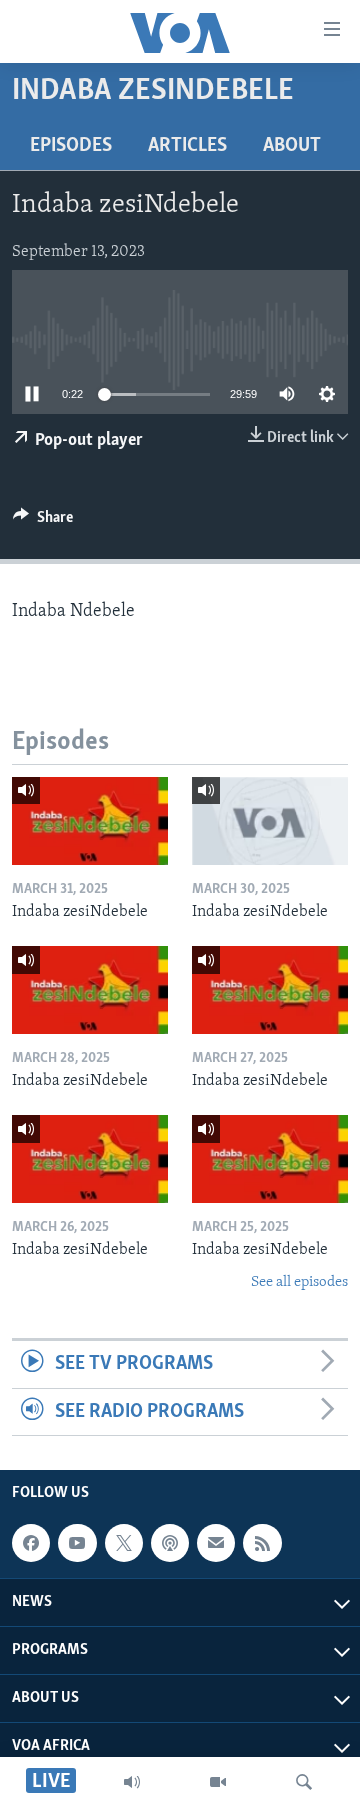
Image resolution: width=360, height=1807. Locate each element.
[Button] (43, 522)
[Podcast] (170, 1543)
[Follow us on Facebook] (31, 1543)
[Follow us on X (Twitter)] (124, 1543)
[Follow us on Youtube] (77, 1543)
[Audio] (132, 1782)
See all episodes (299, 1282)
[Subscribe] (216, 1543)
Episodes (71, 146)
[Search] (304, 1782)
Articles (187, 146)
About (292, 146)
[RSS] (262, 1543)
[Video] (218, 1782)
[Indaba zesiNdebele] (90, 821)
